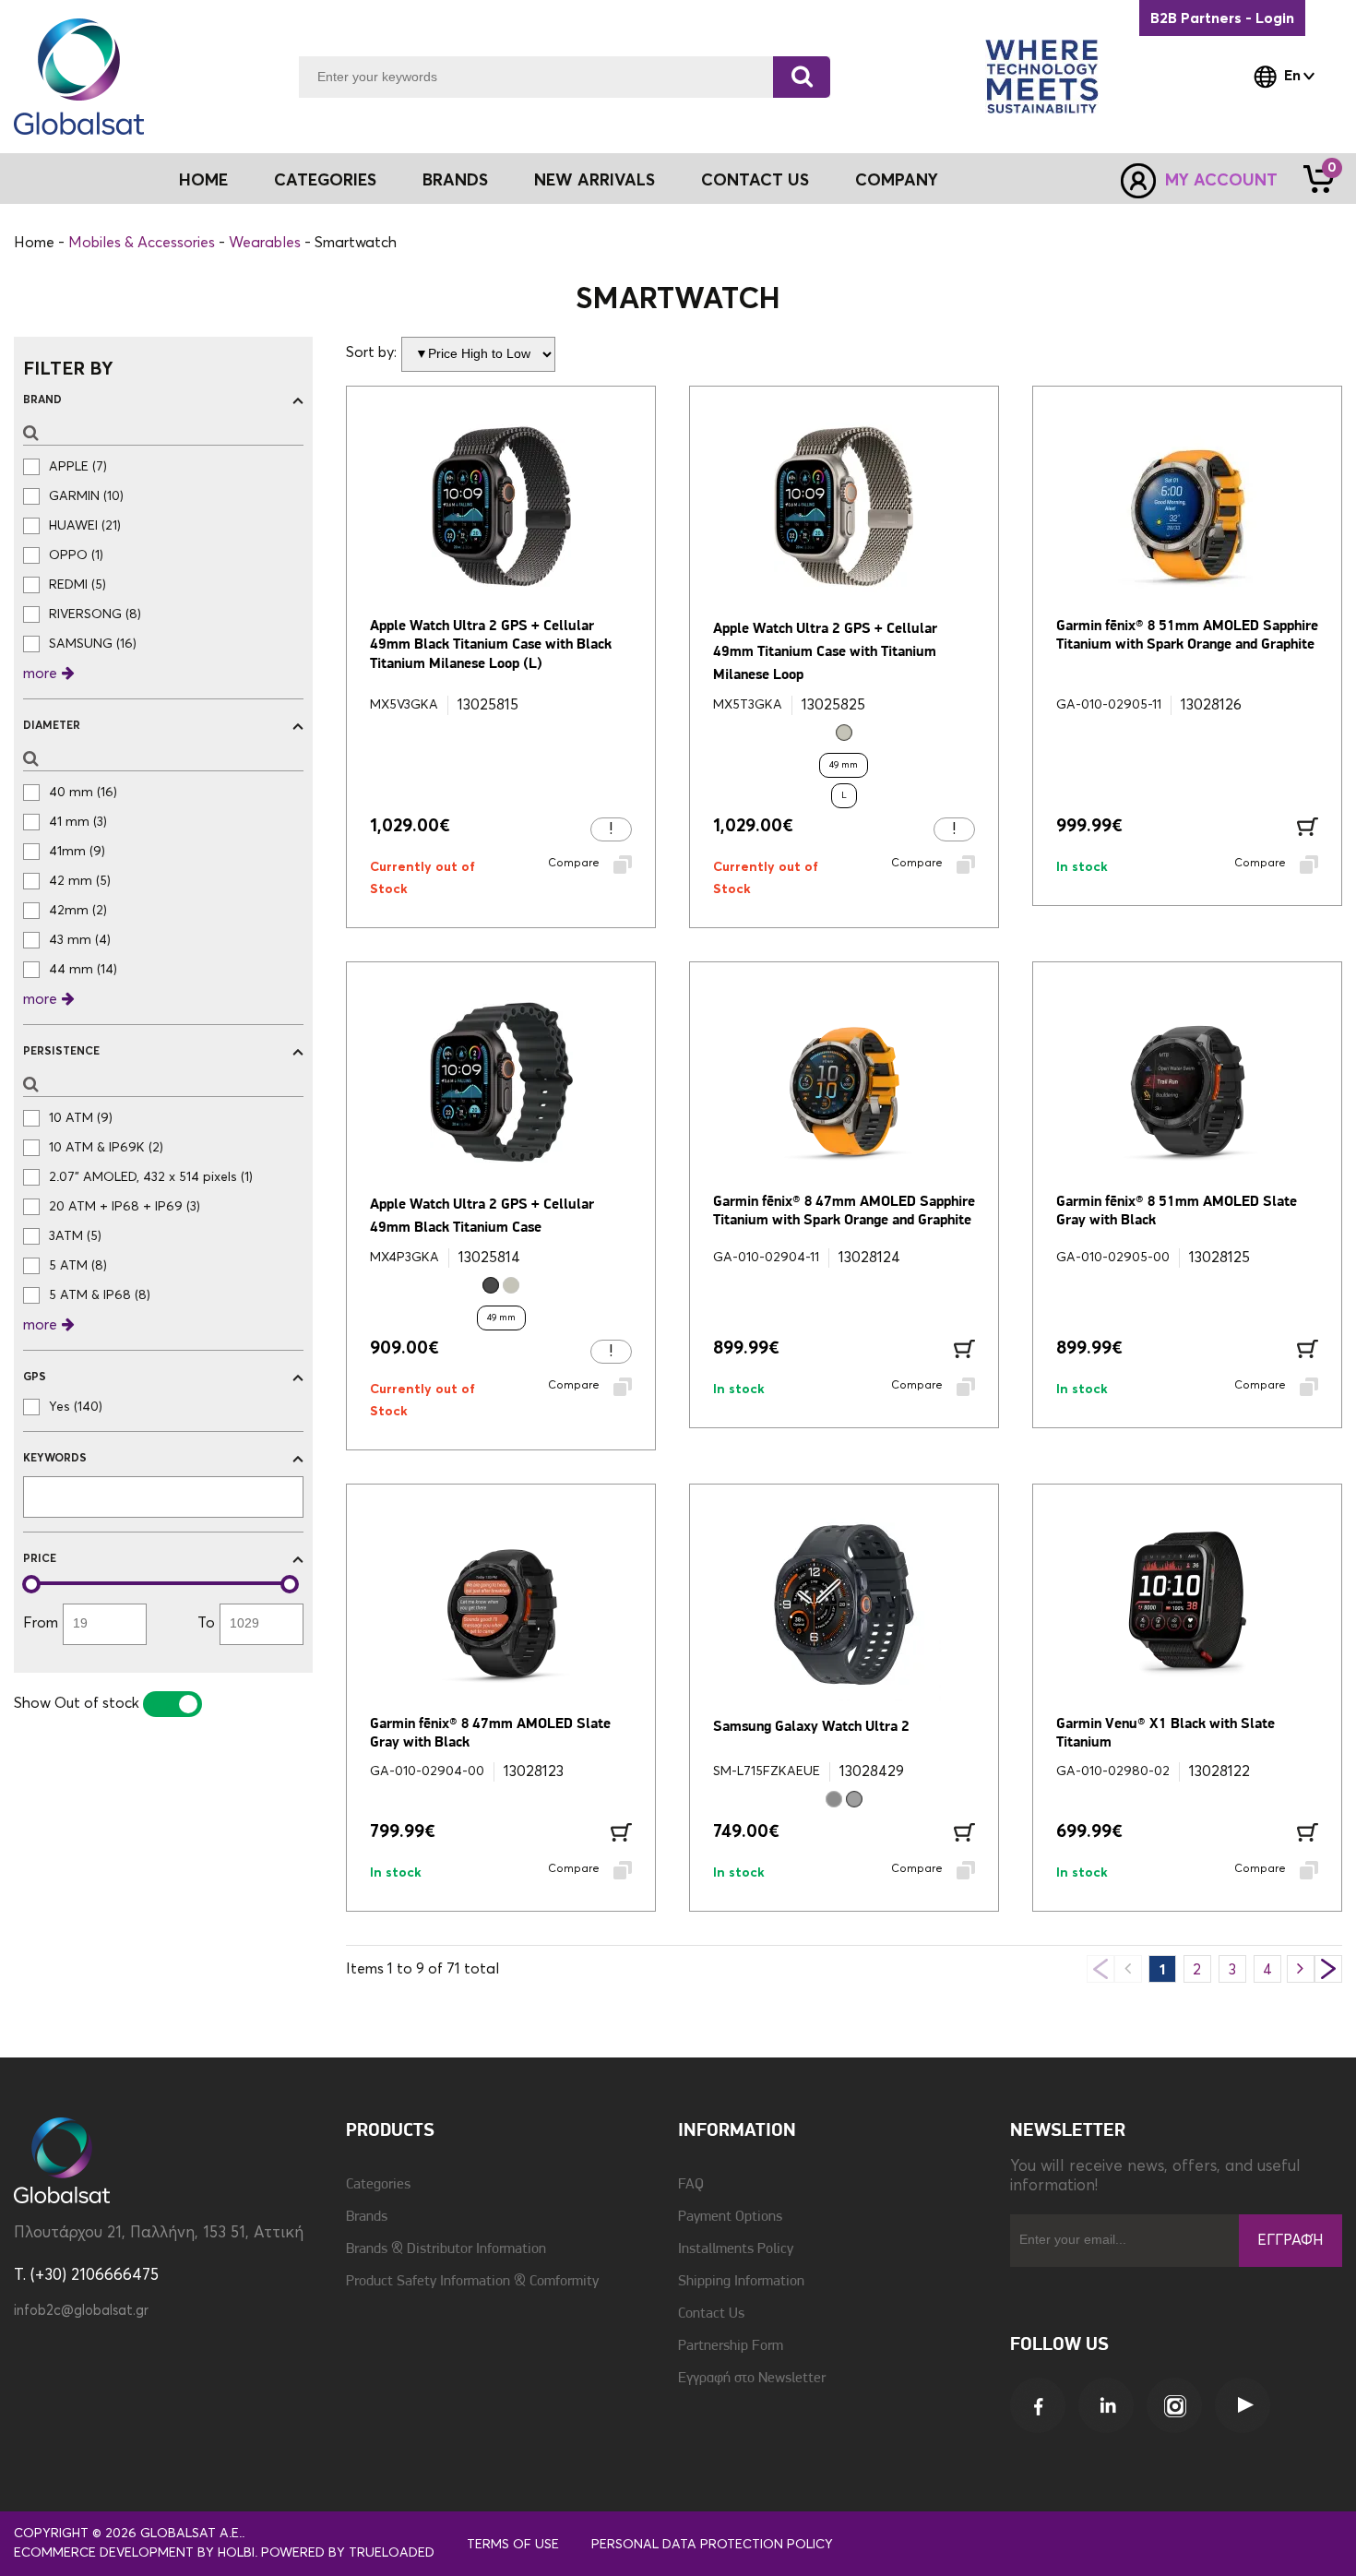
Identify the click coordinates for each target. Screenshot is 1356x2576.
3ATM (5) (75, 1236)
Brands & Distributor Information (446, 2249)
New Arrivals (595, 181)
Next (1328, 1969)
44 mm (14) (83, 970)
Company (897, 181)
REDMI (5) (77, 585)
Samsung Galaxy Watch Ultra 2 (811, 1727)
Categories (378, 2185)
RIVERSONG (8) (95, 614)
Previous (1100, 1969)
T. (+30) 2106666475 (86, 2276)
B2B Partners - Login (1222, 18)
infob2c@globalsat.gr (81, 2311)
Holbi (236, 2553)
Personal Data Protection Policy (712, 2545)
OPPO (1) (76, 555)
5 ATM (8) (78, 1266)
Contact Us (755, 181)
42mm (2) (78, 911)
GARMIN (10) (86, 496)
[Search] (802, 77)
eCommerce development (104, 2553)
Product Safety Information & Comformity (472, 2282)
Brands (455, 181)
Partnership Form (731, 2346)
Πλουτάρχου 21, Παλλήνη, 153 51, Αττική (159, 2233)
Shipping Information (741, 2282)
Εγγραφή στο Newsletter (752, 2379)
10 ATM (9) (81, 1118)
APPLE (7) (78, 467)
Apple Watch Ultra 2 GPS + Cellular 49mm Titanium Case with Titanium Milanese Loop (825, 652)
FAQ (691, 2185)
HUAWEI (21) (85, 526)
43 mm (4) (80, 940)
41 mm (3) (78, 822)
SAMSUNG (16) (93, 644)
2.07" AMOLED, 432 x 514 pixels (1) (151, 1177)
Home (203, 181)
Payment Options (730, 2217)
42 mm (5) (80, 881)
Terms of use (513, 2545)
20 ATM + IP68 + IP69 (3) (125, 1207)
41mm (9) (77, 852)
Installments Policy (736, 2249)
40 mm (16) (83, 793)
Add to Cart (1308, 827)
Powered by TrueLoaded (348, 2553)
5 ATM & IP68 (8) (100, 1295)
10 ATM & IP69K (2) (106, 1148)
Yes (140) (76, 1407)
